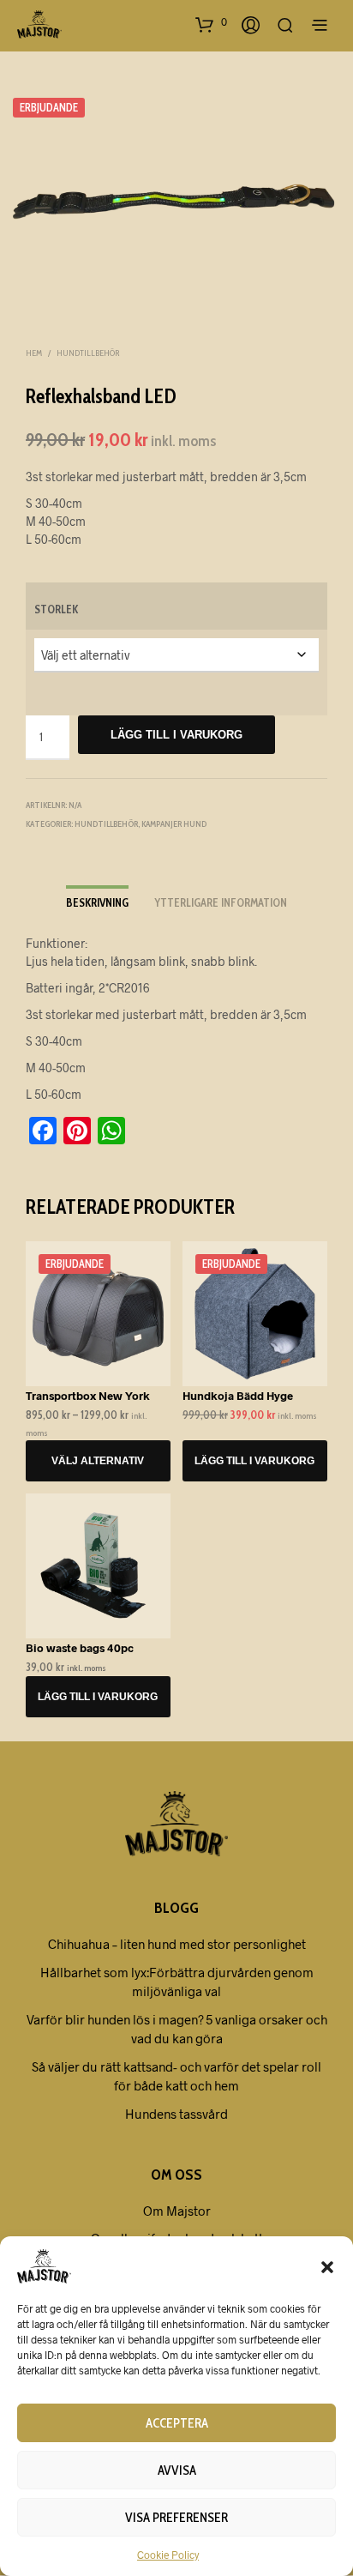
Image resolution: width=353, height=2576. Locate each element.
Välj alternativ (98, 1461)
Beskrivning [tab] (97, 902)
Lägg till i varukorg (176, 735)
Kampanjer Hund (174, 824)
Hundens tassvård (176, 2114)
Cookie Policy (168, 2555)
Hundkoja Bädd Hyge (238, 1396)
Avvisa (177, 2470)
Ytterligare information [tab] (221, 902)
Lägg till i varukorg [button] (255, 1461)
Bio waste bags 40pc (80, 1648)
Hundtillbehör (88, 353)
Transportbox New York (88, 1396)
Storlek (56, 609)
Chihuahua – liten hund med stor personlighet (177, 1944)
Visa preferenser (176, 2518)
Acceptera (177, 2423)
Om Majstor (177, 2211)
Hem (34, 353)
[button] (327, 2266)
